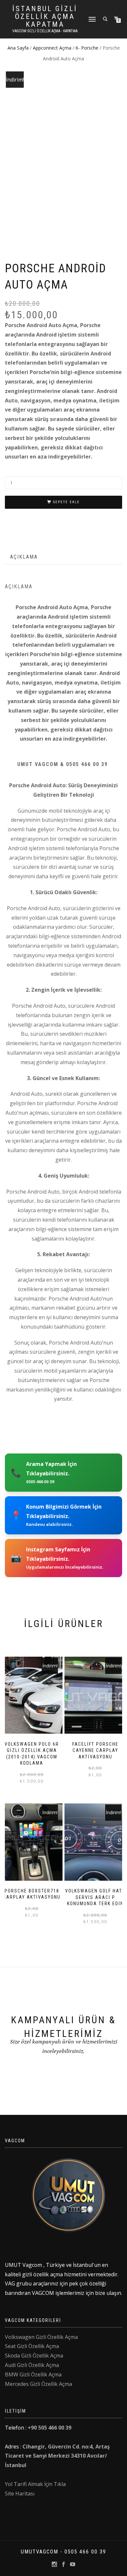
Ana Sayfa (18, 48)
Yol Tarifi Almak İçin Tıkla (35, 2484)
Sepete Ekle (66, 502)
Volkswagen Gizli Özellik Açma (41, 2337)
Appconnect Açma (52, 48)
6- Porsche (87, 48)
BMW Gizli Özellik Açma (33, 2374)
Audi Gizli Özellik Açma (32, 2365)
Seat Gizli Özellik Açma (32, 2346)
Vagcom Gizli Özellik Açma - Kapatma (45, 31)
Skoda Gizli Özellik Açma (34, 2356)
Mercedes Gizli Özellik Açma (38, 2384)
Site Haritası (20, 2493)
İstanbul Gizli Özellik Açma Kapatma (45, 17)
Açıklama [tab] (24, 557)
